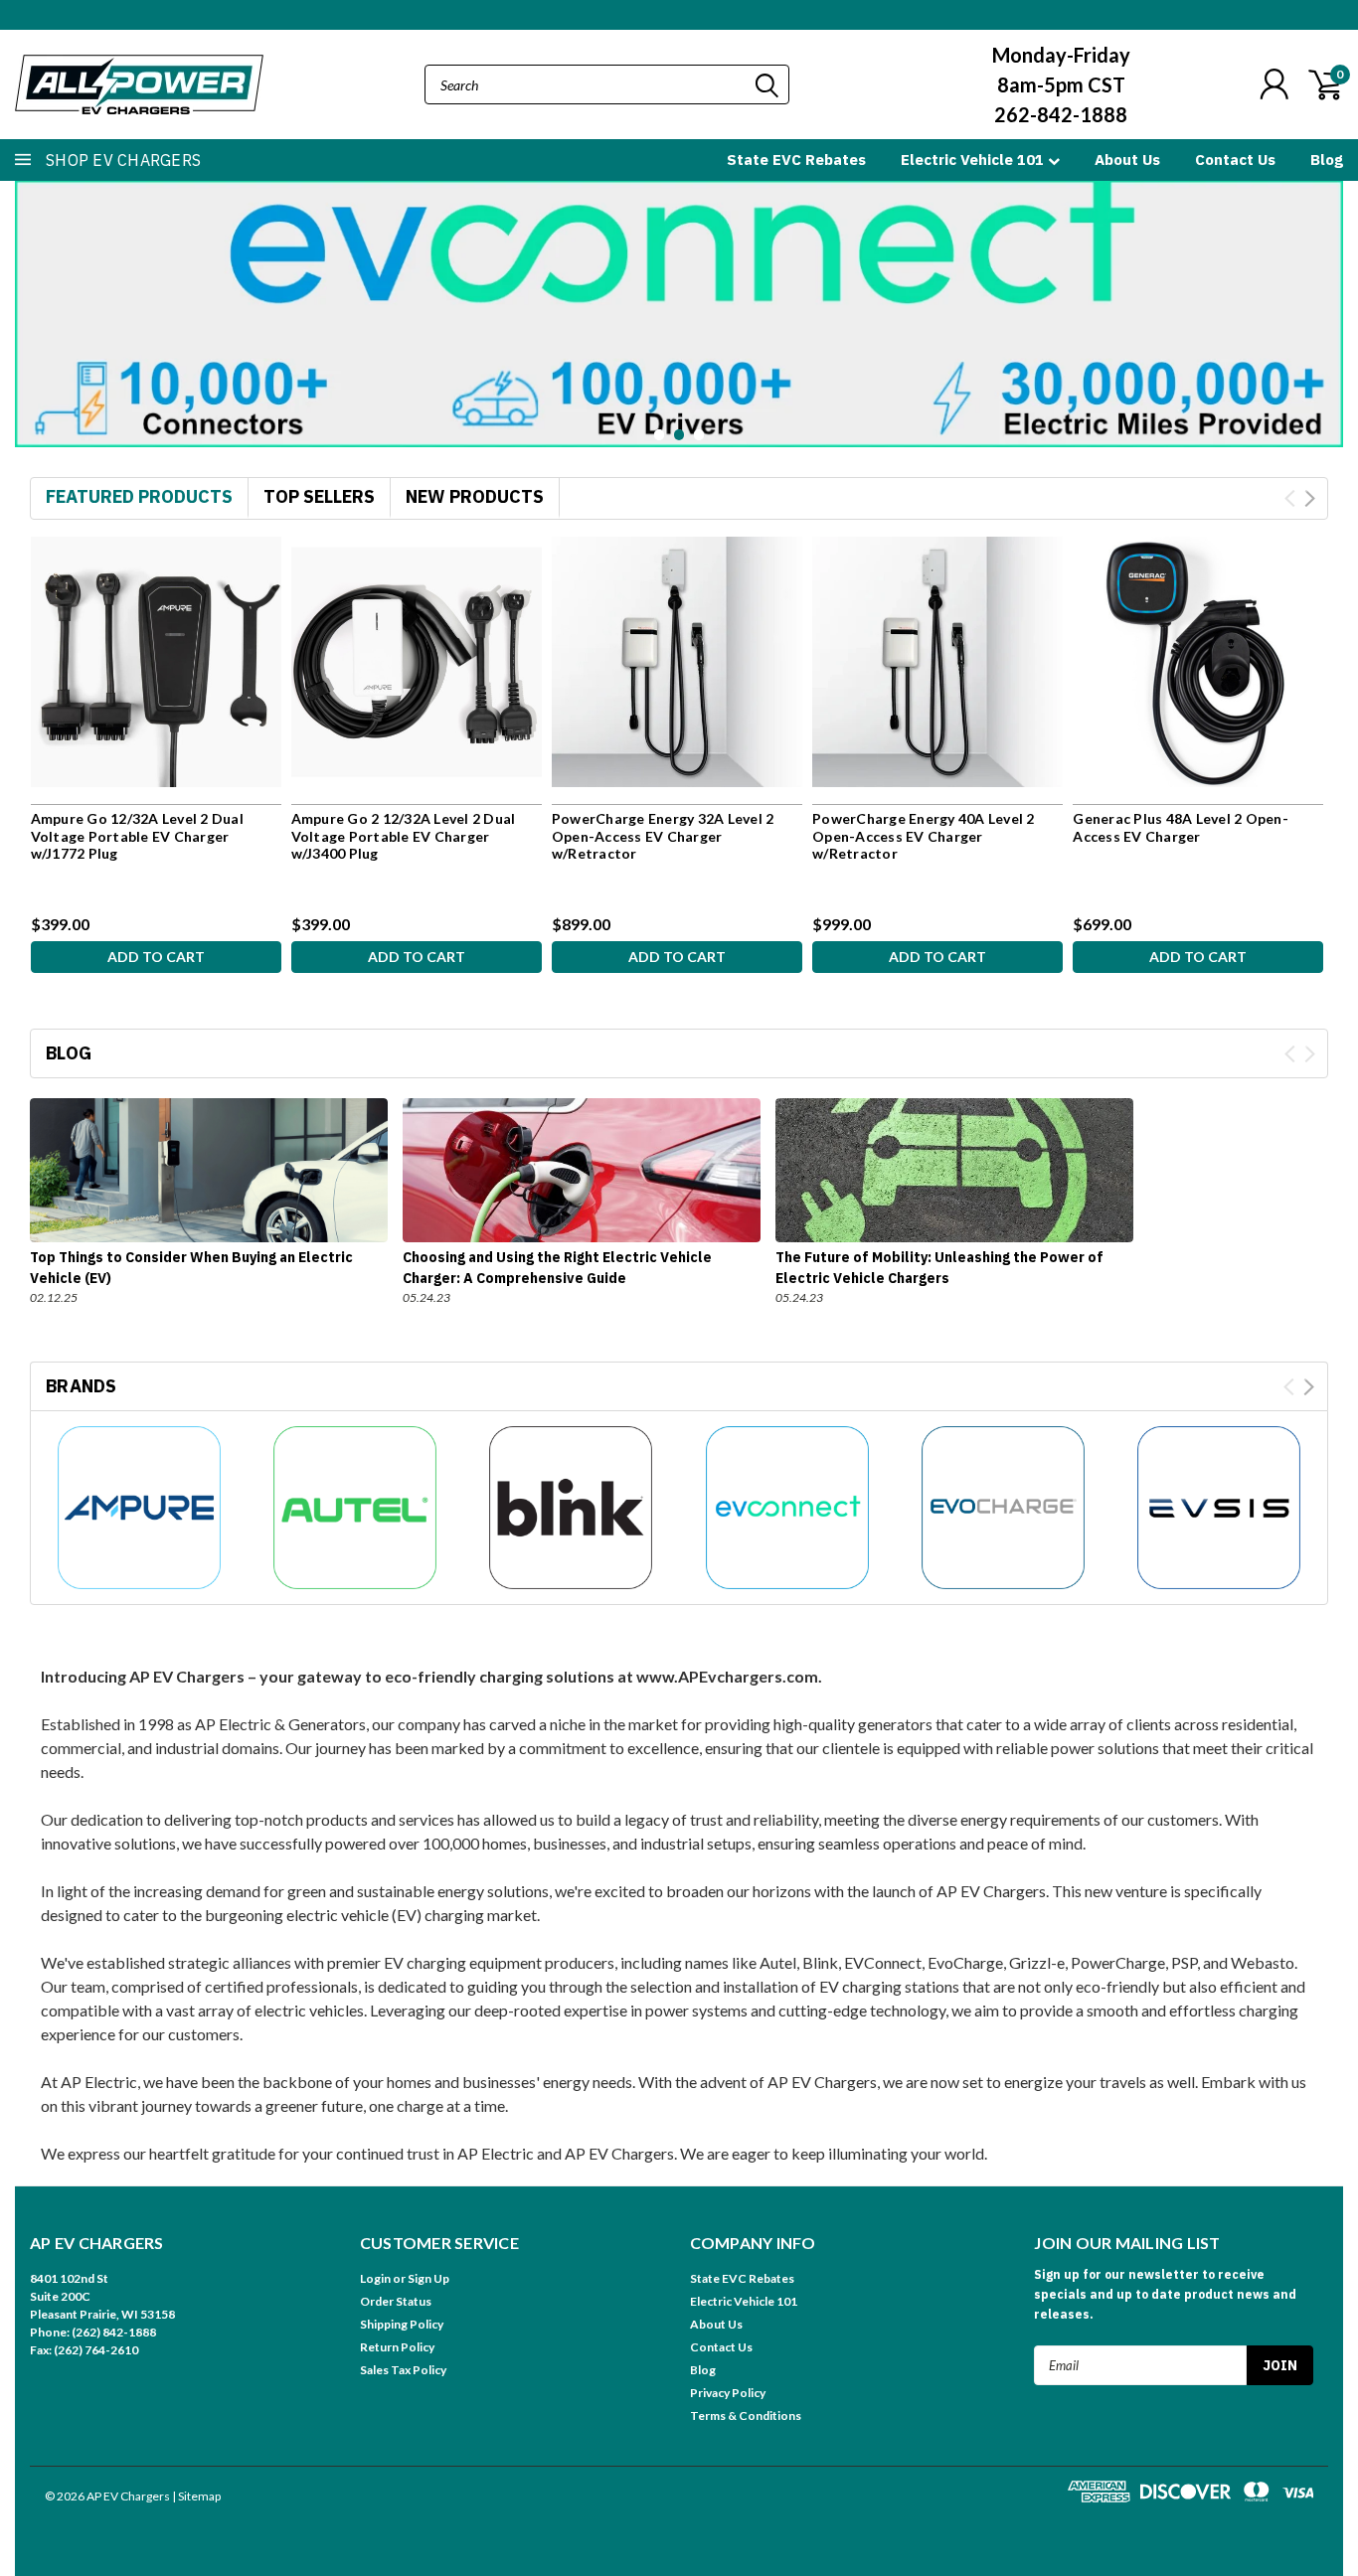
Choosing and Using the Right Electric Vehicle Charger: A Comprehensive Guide (557, 1268)
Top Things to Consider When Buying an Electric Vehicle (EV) (191, 1268)
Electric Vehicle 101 (974, 160)
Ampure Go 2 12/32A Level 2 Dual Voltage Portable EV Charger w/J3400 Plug (404, 836)
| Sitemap (196, 2496)
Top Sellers (319, 496)
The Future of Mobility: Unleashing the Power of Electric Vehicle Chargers (939, 1268)
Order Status (396, 2301)
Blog (1327, 160)
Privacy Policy (728, 2393)
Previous (35, 299)
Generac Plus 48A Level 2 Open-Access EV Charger (1181, 827)
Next (1323, 299)
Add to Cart (156, 957)
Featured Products (139, 496)
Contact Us (1235, 160)
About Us (1127, 160)
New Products (475, 496)
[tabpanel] (679, 314)
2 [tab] (679, 435)
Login (375, 2278)
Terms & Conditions (746, 2415)
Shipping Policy (402, 2324)
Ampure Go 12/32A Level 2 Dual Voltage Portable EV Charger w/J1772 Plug (137, 836)
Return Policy (397, 2347)
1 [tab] (660, 435)
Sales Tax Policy (403, 2370)
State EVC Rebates (796, 160)
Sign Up (428, 2278)
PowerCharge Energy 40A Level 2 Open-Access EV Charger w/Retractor (924, 836)
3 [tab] (699, 435)
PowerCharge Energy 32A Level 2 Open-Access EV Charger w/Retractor (663, 836)
